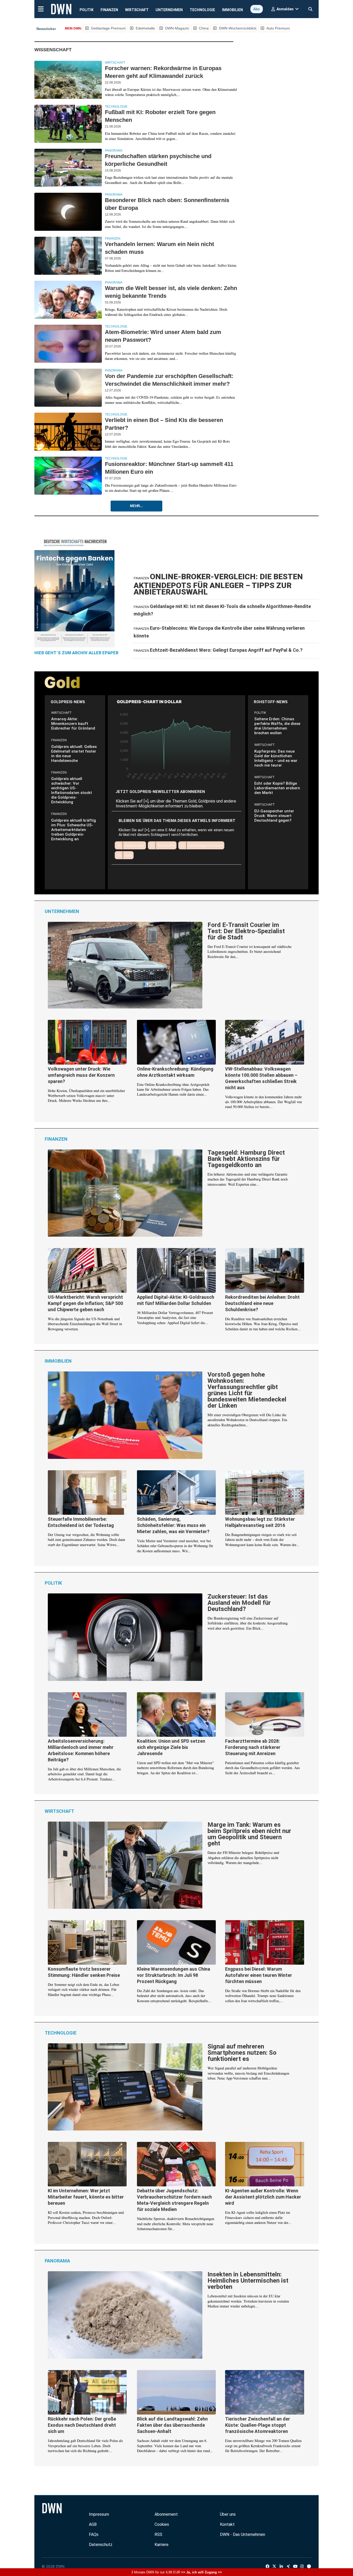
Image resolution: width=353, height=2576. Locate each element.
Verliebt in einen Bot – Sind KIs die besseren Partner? (164, 424)
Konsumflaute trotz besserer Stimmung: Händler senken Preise (84, 1972)
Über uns (228, 2514)
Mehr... (136, 506)
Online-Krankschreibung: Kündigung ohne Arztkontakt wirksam (175, 1072)
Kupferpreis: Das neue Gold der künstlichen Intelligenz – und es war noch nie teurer (276, 758)
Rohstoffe (166, 845)
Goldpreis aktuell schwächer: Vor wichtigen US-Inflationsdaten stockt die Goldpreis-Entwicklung (72, 790)
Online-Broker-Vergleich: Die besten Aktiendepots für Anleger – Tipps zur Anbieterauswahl (218, 584)
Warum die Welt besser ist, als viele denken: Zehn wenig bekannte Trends (171, 292)
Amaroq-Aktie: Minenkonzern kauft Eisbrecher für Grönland (73, 724)
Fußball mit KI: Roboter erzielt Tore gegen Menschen (160, 116)
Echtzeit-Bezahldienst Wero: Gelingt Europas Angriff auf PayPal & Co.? (226, 650)
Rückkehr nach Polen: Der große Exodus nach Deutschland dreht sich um (82, 2425)
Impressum (99, 2514)
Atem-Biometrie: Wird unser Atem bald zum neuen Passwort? (163, 336)
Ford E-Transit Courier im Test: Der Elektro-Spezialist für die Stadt (246, 931)
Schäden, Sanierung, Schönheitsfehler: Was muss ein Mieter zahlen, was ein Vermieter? (173, 1525)
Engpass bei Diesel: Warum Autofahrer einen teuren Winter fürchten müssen (259, 1975)
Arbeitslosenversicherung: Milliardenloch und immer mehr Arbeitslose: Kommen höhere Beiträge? (81, 1750)
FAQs (94, 2534)
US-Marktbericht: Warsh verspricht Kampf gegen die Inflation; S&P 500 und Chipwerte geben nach (85, 1303)
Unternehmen (169, 10)
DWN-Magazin (177, 28)
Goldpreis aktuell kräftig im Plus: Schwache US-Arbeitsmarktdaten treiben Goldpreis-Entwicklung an (74, 830)
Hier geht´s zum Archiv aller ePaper (76, 653)
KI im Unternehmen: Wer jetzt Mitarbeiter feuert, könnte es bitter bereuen (86, 2197)
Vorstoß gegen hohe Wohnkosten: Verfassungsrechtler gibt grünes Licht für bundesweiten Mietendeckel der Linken (247, 1390)
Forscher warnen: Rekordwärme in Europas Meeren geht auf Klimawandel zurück (163, 72)
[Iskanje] (310, 8)
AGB (93, 2524)
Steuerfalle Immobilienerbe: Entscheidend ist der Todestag (81, 1522)
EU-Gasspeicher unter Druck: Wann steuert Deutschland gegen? (274, 816)
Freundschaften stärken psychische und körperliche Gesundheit (158, 160)
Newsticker (46, 29)
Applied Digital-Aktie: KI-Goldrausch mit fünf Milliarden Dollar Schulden (176, 1300)
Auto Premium (278, 28)
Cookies (162, 2524)
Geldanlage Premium (108, 28)
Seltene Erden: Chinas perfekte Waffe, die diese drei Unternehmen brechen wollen (277, 726)
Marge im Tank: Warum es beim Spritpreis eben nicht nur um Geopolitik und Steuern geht (249, 1834)
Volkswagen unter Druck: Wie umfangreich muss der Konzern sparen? (81, 1075)
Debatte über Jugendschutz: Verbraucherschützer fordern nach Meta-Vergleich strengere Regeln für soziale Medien (174, 2200)
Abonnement (166, 2514)
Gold (128, 855)
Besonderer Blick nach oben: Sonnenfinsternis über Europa (167, 204)
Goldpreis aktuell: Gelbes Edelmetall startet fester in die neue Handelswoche (74, 754)
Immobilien (232, 10)
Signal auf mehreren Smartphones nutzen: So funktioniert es (242, 2053)
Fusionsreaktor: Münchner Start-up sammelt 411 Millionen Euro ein (169, 468)
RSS (158, 2534)
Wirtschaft (137, 10)
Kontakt (227, 2524)
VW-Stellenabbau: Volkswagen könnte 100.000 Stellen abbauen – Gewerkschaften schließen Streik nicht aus (261, 1078)
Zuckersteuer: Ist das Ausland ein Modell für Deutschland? (239, 1603)
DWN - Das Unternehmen (243, 2534)
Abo (257, 9)
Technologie (202, 10)
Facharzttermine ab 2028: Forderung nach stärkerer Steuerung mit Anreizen (253, 1747)
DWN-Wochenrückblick (238, 28)
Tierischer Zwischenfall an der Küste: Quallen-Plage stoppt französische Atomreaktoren (258, 2425)
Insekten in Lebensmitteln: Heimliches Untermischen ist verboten (248, 2281)
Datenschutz (101, 2545)
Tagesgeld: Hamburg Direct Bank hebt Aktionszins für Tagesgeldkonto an (246, 1159)
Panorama (114, 151)
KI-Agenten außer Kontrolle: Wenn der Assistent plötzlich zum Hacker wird (263, 2197)
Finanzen (109, 10)
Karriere (162, 2545)
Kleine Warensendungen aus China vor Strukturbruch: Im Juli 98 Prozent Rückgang (174, 1975)
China (204, 28)
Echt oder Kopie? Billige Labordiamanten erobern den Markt (277, 788)
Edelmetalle (145, 28)
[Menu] (41, 9)
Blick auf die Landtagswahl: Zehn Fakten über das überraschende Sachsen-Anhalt (172, 2425)
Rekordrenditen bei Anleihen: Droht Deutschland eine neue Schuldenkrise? (262, 1303)
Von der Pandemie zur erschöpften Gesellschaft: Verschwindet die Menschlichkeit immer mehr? (169, 380)
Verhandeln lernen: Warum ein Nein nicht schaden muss (159, 248)
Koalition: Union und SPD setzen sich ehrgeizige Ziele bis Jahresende (171, 1747)
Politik (87, 10)
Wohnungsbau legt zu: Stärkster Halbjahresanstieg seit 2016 (260, 1522)
